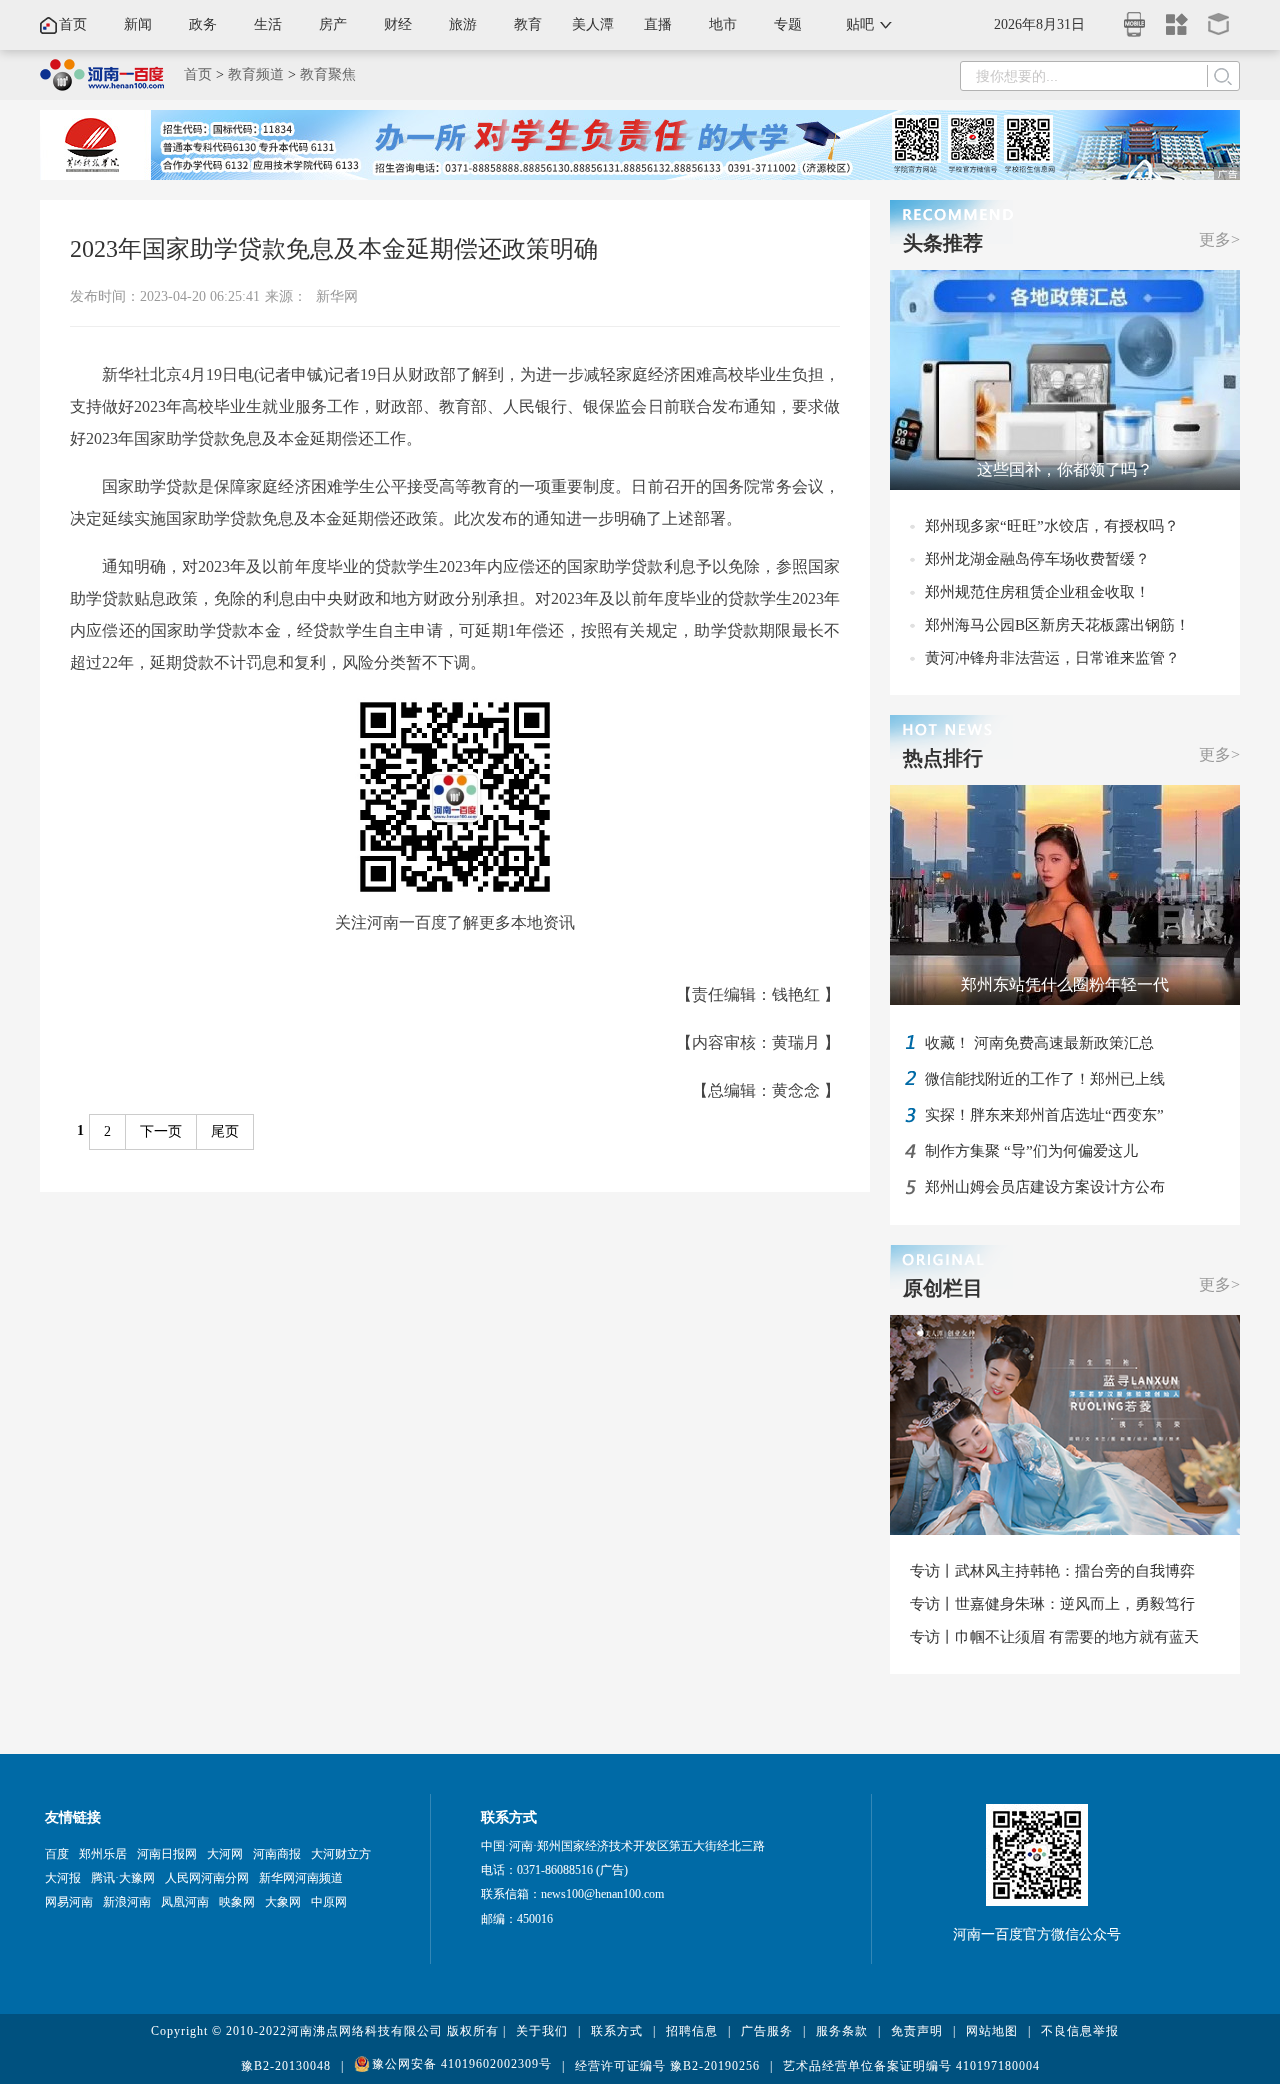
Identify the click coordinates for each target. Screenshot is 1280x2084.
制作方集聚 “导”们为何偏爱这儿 (1031, 1151)
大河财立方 (341, 1854)
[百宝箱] (1219, 17)
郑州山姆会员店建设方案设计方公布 (1045, 1187)
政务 (203, 24)
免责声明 (917, 2031)
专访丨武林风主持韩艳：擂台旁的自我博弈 (1052, 1571)
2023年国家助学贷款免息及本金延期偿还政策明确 (334, 249)
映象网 (237, 1902)
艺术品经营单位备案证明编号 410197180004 (911, 2066)
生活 (268, 24)
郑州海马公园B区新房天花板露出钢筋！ (1057, 625)
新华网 (337, 296)
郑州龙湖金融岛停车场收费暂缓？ (1037, 559)
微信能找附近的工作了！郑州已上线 (1045, 1079)
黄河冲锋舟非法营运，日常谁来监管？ (1052, 658)
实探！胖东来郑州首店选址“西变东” (1044, 1115)
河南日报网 (167, 1854)
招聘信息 (692, 2031)
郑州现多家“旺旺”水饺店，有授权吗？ (1052, 526)
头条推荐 (943, 243)
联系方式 (617, 2031)
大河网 (225, 1854)
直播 (658, 24)
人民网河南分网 (207, 1878)
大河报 (63, 1878)
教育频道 (256, 74)
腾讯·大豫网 (123, 1878)
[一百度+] (1177, 17)
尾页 (225, 1131)
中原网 (329, 1902)
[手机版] (1135, 18)
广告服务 (767, 2031)
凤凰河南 (185, 1902)
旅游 (463, 24)
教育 (528, 24)
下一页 (161, 1131)
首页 (73, 24)
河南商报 (277, 1854)
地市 (723, 24)
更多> (1219, 239)
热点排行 (943, 758)
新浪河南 (127, 1902)
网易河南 (69, 1902)
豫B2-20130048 (286, 2066)
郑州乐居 (103, 1854)
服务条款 (842, 2031)
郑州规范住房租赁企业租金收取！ (1037, 592)
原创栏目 (943, 1288)
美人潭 (593, 24)
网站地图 (992, 2031)
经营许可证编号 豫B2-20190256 (667, 2066)
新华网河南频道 (301, 1878)
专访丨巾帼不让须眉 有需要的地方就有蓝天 (1054, 1637)
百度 (57, 1854)
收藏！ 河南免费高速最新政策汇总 (1039, 1043)
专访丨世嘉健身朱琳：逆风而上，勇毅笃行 (1052, 1604)
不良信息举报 (1080, 2031)
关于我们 (542, 2031)
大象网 (283, 1902)
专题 (788, 24)
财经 (398, 24)
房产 (333, 24)
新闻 (138, 24)
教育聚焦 (328, 74)
